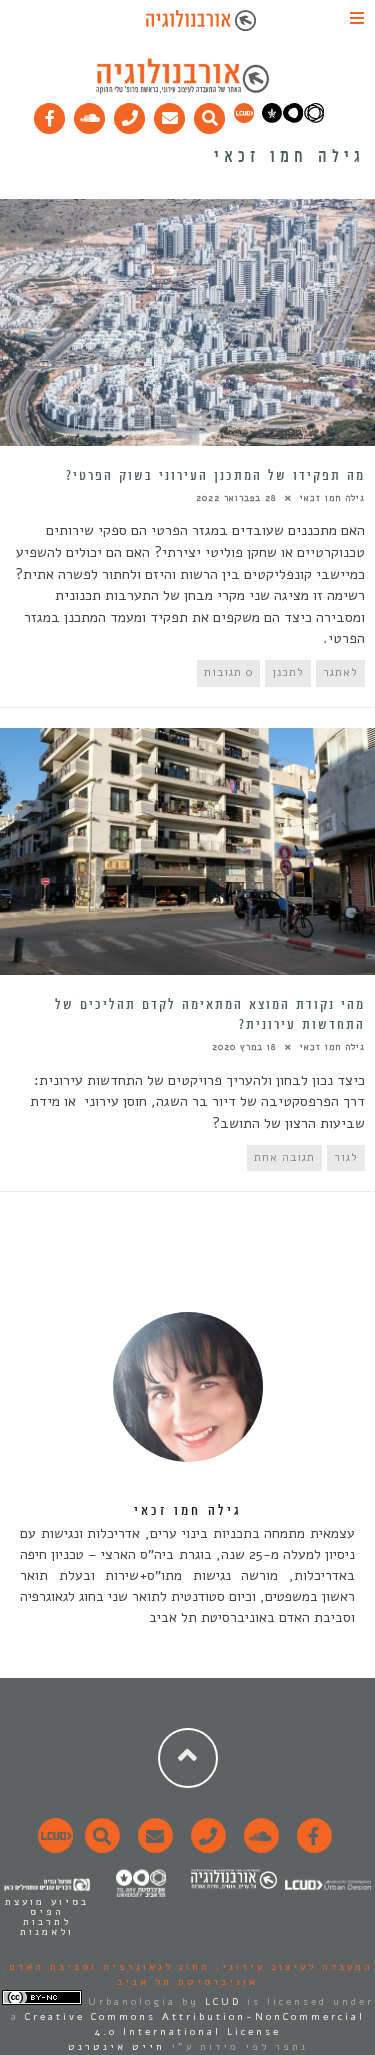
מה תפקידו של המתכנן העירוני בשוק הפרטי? (215, 476)
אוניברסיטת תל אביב (187, 1982)
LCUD (223, 2002)
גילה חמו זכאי (332, 498)
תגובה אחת (284, 1157)
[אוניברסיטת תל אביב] (293, 119)
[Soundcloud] (90, 114)
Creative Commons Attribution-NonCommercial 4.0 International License (195, 2024)
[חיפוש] (210, 114)
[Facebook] (50, 114)
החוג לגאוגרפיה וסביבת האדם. (106, 1967)
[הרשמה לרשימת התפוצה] (170, 114)
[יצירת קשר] (130, 114)
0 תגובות (228, 672)
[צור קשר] (205, 1847)
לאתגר (340, 672)
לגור (346, 1157)
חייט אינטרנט (116, 2047)
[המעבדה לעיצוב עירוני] (244, 119)
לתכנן (288, 672)
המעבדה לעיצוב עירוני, (291, 1967)
